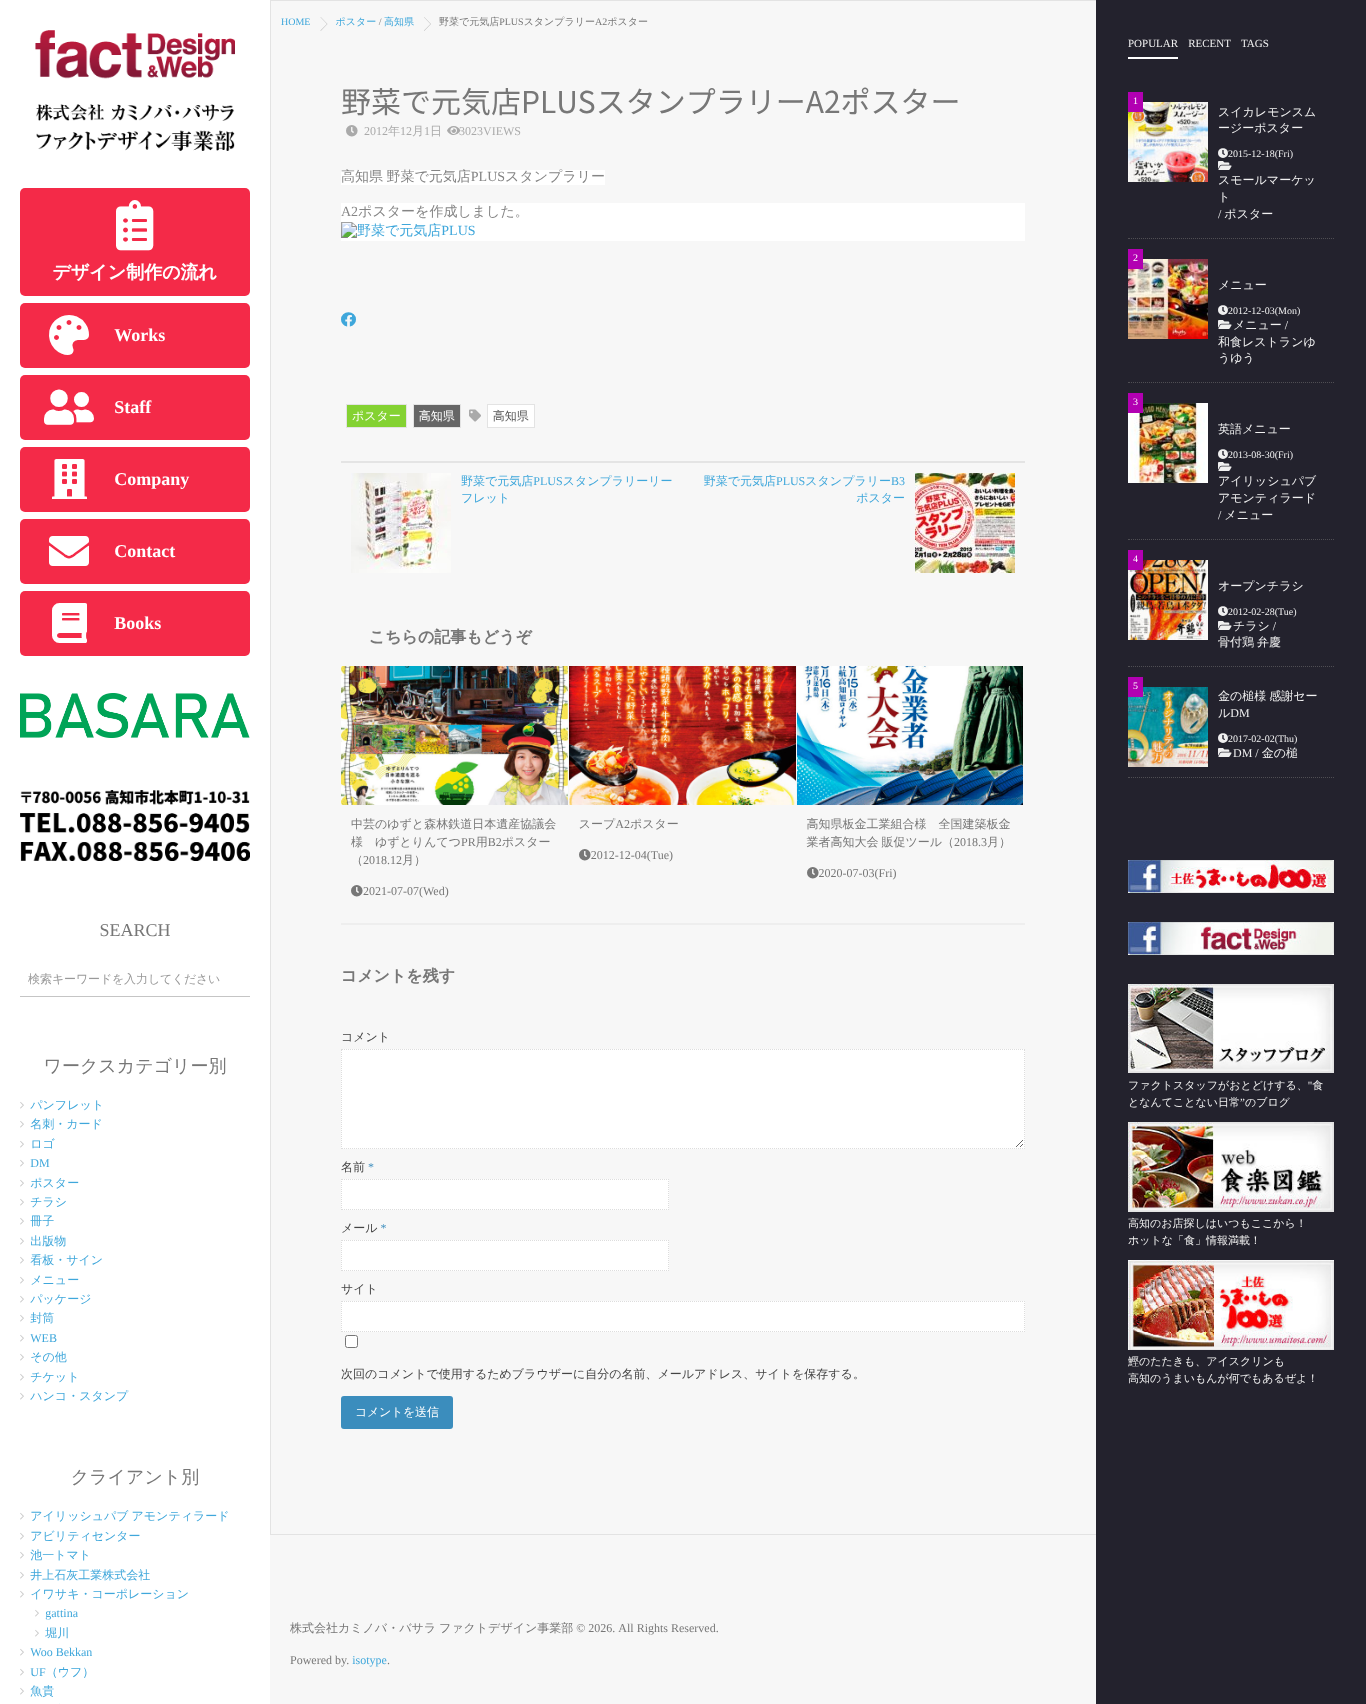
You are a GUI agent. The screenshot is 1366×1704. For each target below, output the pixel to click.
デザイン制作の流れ (135, 272)
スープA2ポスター (629, 824)
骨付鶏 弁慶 (1255, 642)
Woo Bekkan (61, 1652)
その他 (48, 1357)
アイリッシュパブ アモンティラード (129, 1516)
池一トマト (60, 1555)
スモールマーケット (1267, 188)
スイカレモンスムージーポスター (1267, 120)
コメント (365, 1037)
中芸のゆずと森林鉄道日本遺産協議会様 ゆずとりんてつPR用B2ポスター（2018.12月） (453, 842)
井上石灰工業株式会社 (90, 1575)
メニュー (54, 1280)
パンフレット (67, 1105)
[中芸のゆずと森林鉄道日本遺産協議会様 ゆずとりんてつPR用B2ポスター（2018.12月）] (454, 736)
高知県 (437, 416)
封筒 (42, 1318)
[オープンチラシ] (1168, 600)
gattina (61, 1613)
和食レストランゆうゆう (1267, 350)
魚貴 (42, 1691)
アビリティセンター (85, 1536)
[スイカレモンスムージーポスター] (1168, 142)
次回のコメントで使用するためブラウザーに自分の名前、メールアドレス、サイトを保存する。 (603, 1374)
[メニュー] (1168, 299)
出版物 (48, 1241)
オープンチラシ (1261, 586)
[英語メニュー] (1168, 443)
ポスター (54, 1183)
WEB (43, 1338)
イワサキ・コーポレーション (109, 1594)
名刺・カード (66, 1124)
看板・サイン (66, 1260)
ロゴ (42, 1144)
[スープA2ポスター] (682, 736)
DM (39, 1163)
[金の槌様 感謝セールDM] (1168, 727)
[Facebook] (348, 321)
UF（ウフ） (62, 1672)
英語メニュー (1254, 429)
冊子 (42, 1221)
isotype (369, 1660)
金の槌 (1280, 753)
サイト (359, 1289)
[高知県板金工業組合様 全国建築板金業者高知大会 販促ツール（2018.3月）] (910, 736)
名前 (357, 1167)
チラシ (48, 1202)
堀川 (57, 1633)
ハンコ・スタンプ (79, 1396)
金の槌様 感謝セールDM (1268, 704)
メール (364, 1228)
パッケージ (60, 1299)
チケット (54, 1377)
